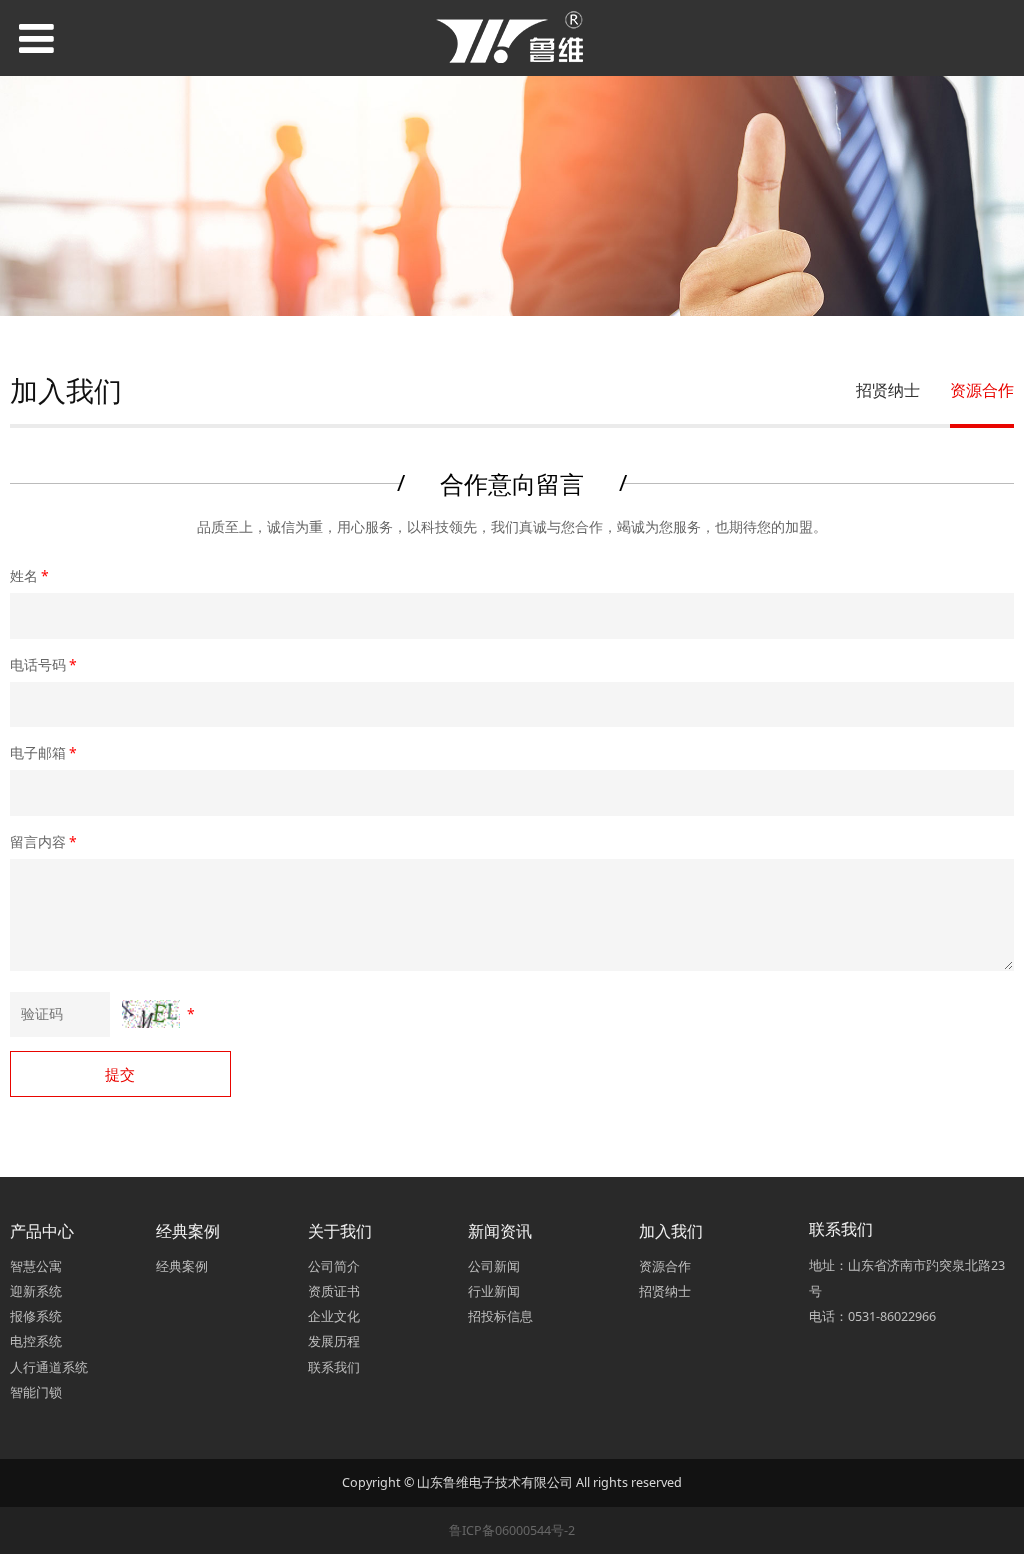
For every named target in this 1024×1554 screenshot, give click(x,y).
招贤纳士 (888, 390)
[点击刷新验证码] (151, 1014)
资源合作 (982, 390)
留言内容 (43, 841)
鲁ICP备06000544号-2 (512, 1530)
